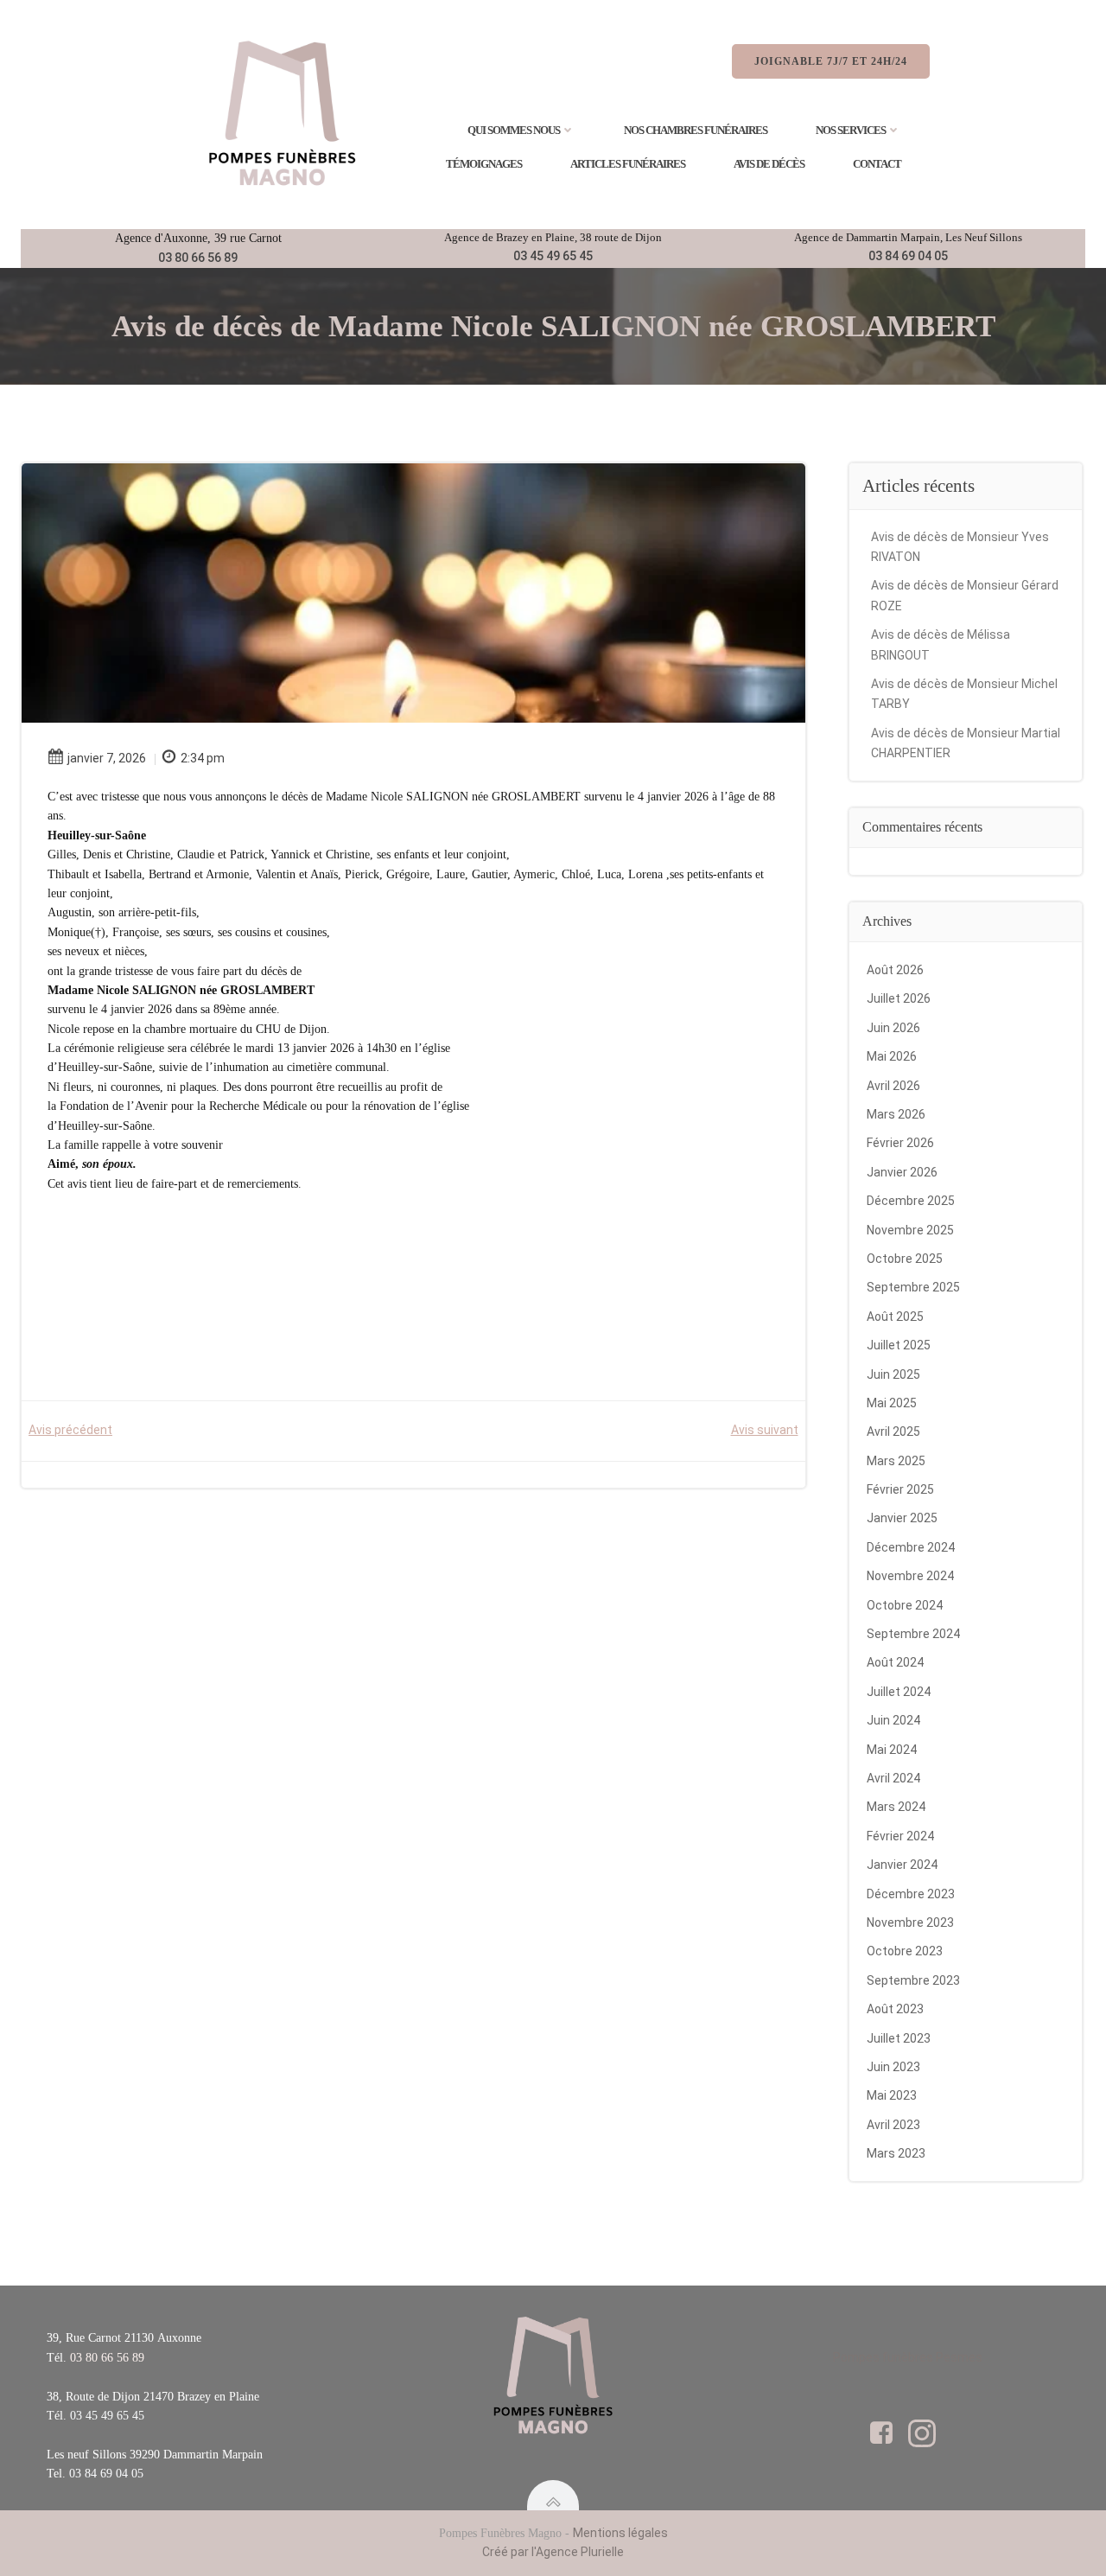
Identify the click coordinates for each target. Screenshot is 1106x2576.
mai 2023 (892, 2095)
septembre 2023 (913, 1980)
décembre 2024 (911, 1547)
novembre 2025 (910, 1230)
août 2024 (895, 1662)
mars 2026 (896, 1114)
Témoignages (484, 164)
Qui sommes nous (514, 130)
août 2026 (895, 970)
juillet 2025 (899, 1345)
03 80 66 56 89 (198, 258)
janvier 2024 (902, 1865)
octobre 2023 (905, 1951)
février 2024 (900, 1836)
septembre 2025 (913, 1287)
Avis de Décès (769, 164)
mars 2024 (896, 1807)
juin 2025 (893, 1374)
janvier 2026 (902, 1172)
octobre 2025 (905, 1259)
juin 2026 (893, 1028)
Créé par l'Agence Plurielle (553, 2552)
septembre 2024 (913, 1634)
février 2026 (900, 1143)
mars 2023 (896, 2153)
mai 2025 (892, 1403)
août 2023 (895, 2009)
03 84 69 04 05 (908, 256)
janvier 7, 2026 (107, 758)
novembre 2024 (910, 1576)
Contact (877, 164)
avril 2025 (893, 1431)
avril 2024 (893, 1778)
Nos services (851, 130)
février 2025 (900, 1489)
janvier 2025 (902, 1518)
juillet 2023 (899, 2038)
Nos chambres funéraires (696, 130)
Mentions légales (620, 2533)
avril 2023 (893, 2125)
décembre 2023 (911, 1894)
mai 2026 (892, 1056)
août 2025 (895, 1317)
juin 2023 (893, 2067)
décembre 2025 (911, 1201)
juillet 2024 (899, 1692)
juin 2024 (893, 1720)
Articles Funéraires (628, 164)
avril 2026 (893, 1086)
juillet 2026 (899, 998)
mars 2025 (896, 1461)
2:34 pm (203, 758)
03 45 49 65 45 (553, 256)
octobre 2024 (905, 1605)
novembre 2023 (910, 1922)
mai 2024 (892, 1750)
